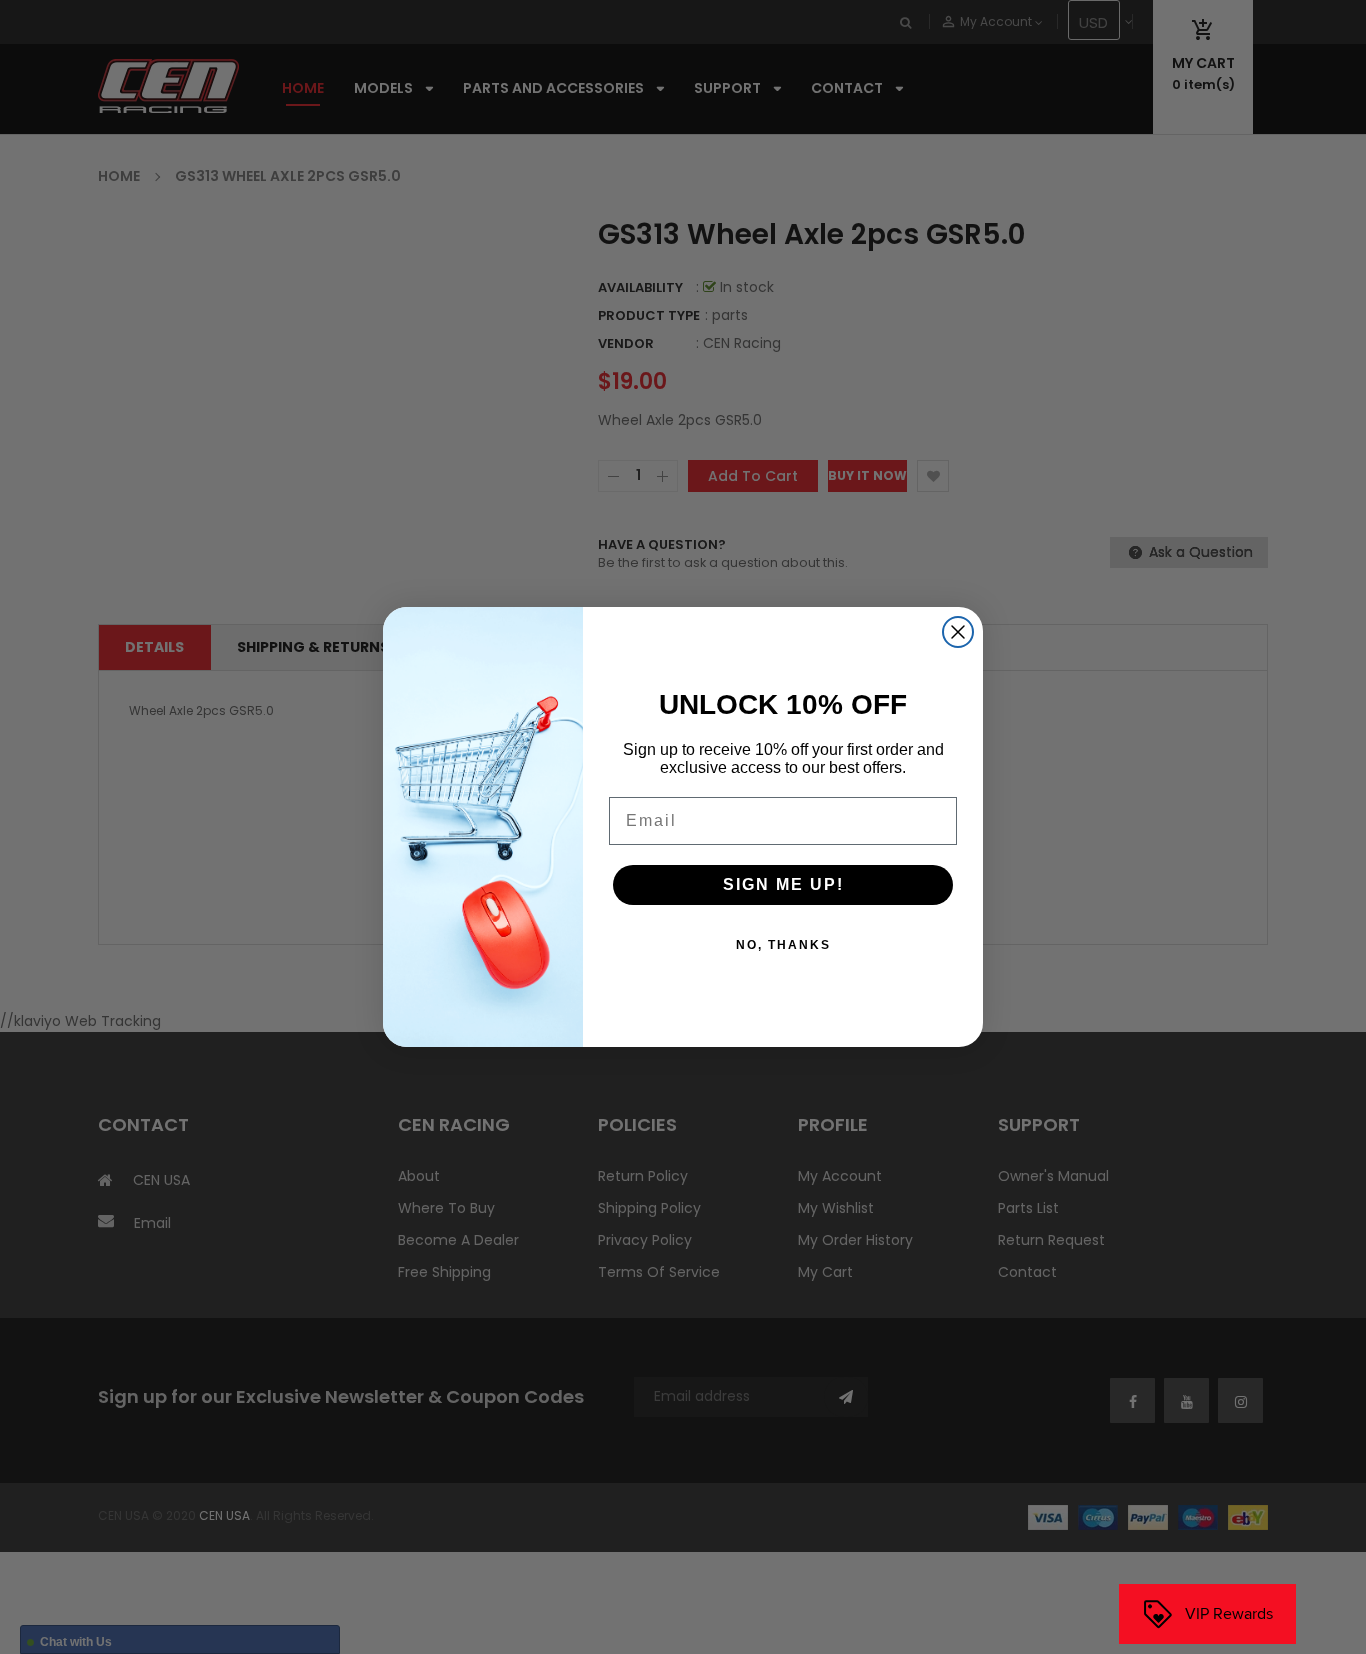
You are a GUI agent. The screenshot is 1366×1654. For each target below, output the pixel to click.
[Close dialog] (958, 632)
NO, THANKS (783, 945)
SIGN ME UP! (783, 884)
